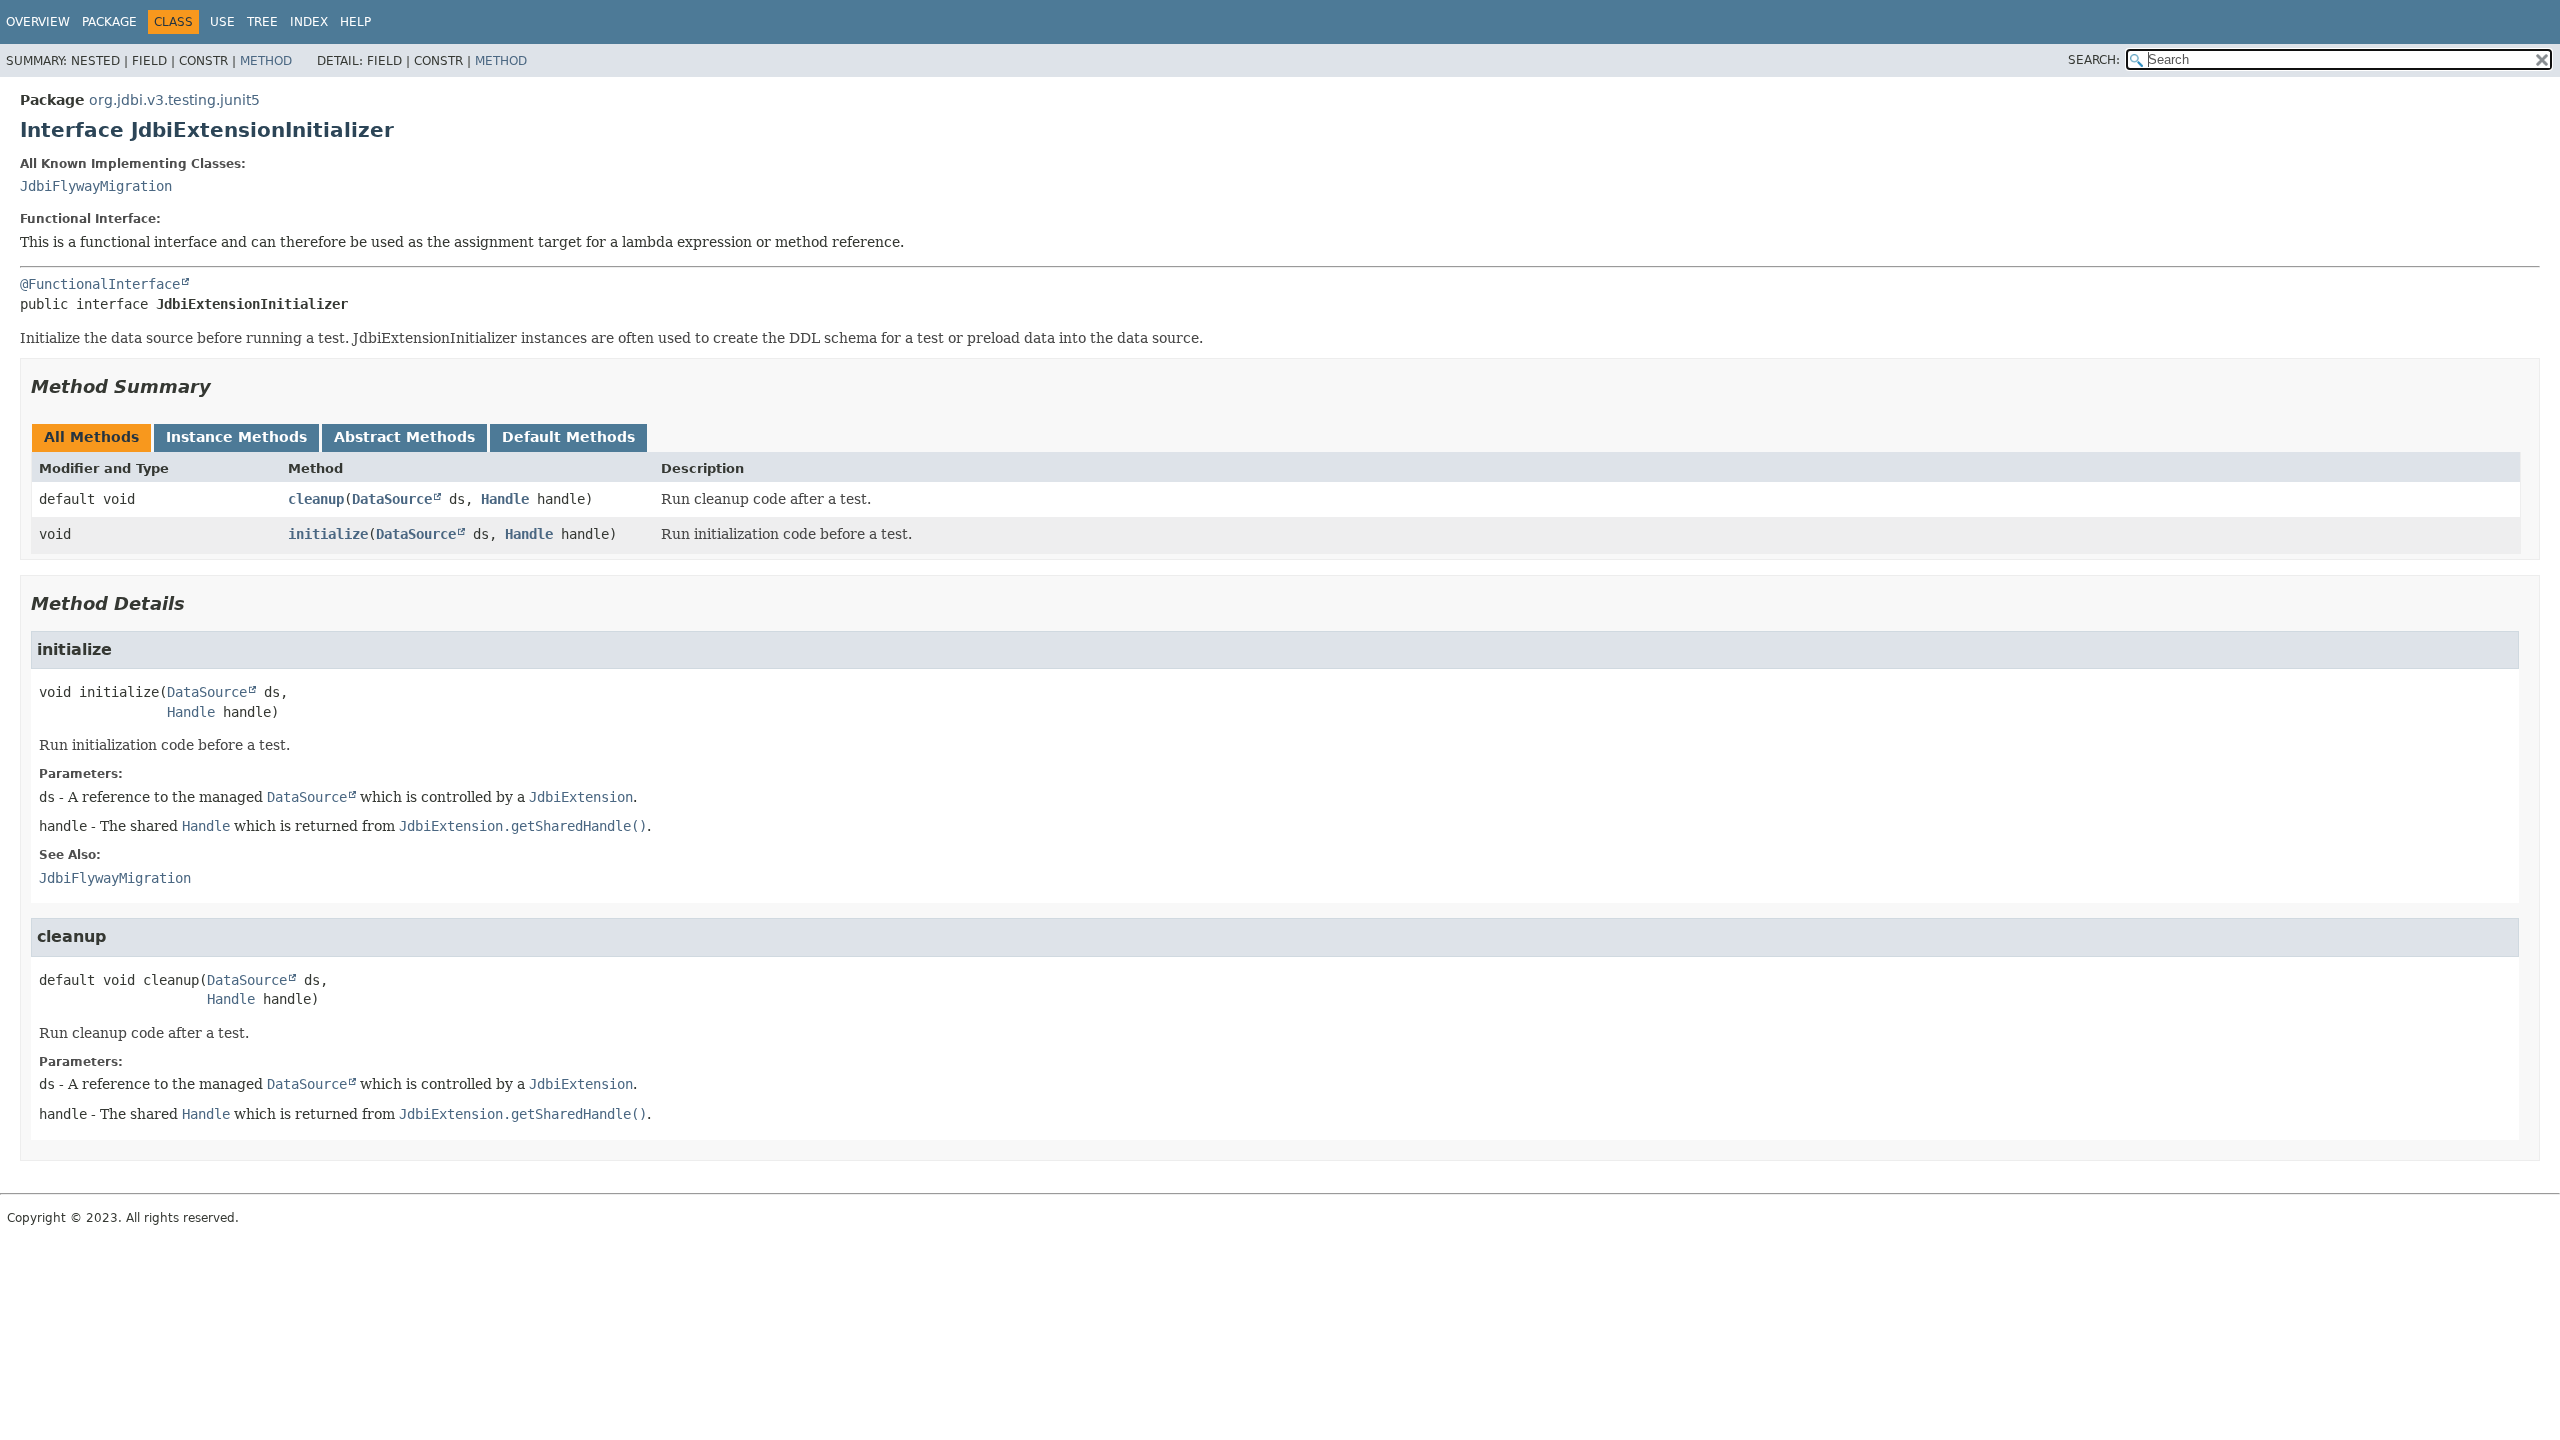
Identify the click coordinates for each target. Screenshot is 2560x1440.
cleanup (316, 499)
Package (109, 22)
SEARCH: (2094, 60)
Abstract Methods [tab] (404, 437)
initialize (328, 534)
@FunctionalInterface (100, 284)
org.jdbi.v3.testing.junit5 (174, 100)
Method (266, 61)
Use (222, 22)
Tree (262, 22)
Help (355, 22)
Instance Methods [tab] (236, 437)
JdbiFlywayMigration (96, 186)
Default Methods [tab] (568, 437)
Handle (505, 499)
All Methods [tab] (91, 437)
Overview (38, 22)
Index (309, 22)
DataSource (392, 499)
